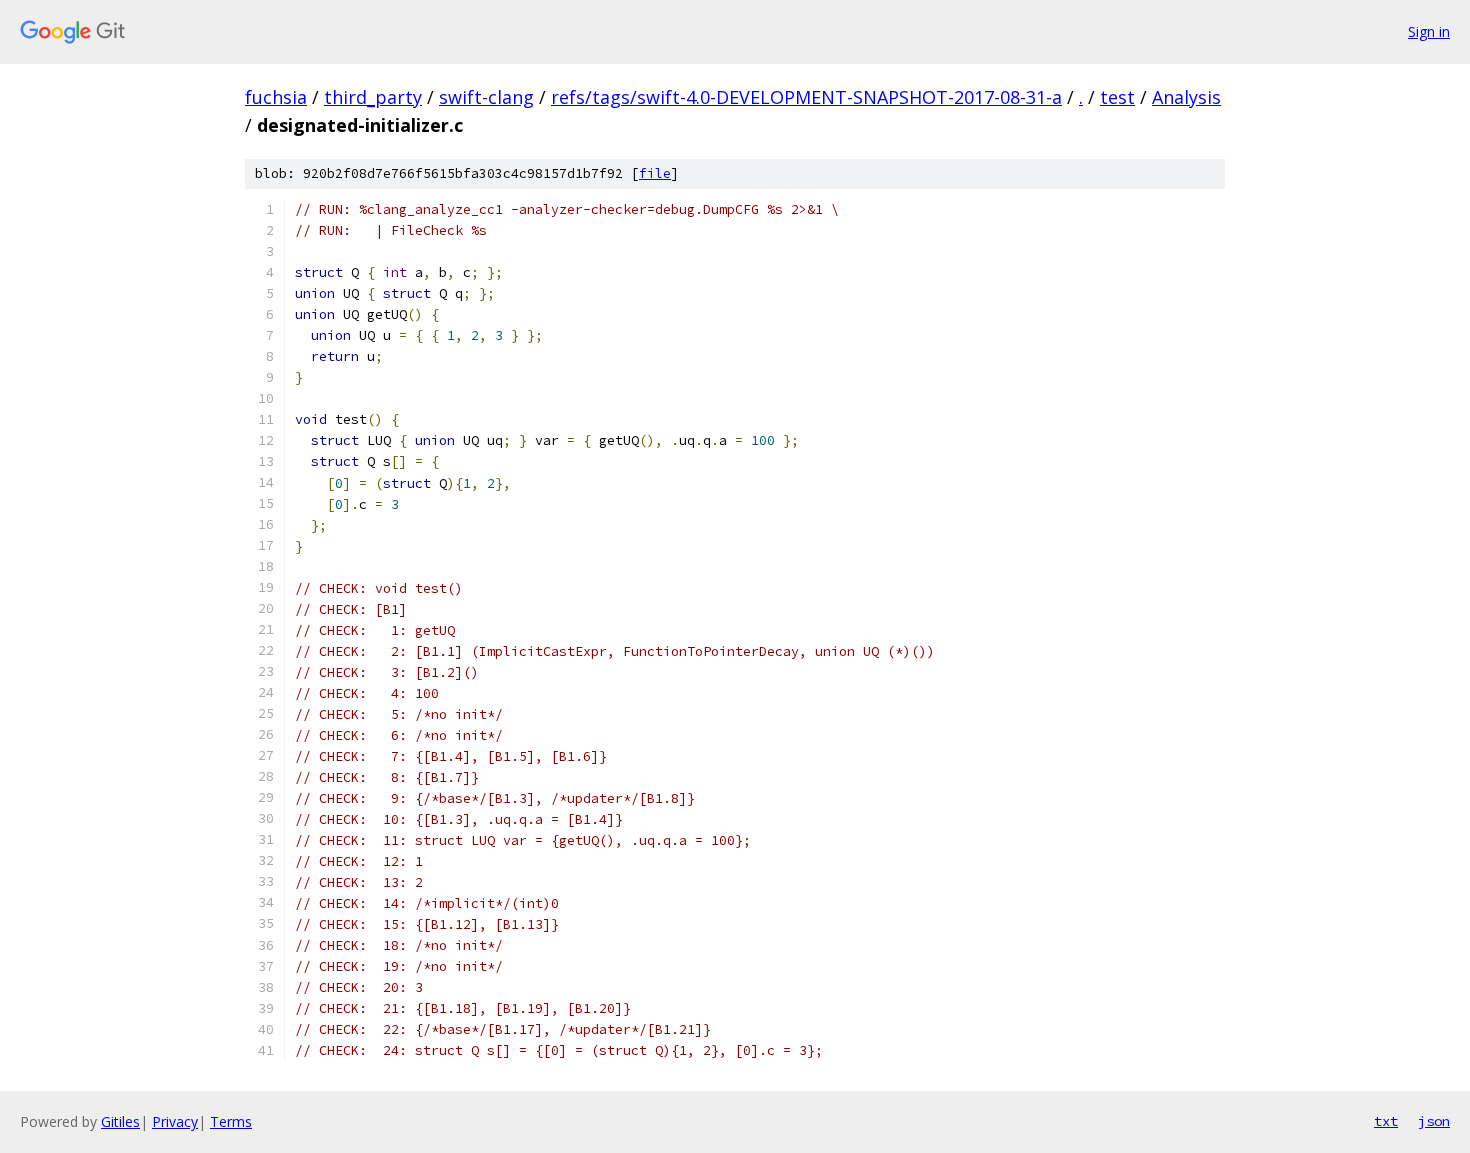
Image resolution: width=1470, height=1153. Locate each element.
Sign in (1429, 31)
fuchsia (276, 97)
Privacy (175, 1121)
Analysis (1186, 97)
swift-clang (486, 97)
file (655, 173)
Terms (231, 1121)
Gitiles (120, 1121)
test (1117, 97)
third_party (373, 97)
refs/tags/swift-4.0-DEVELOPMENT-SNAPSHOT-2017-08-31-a (806, 97)
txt (1386, 1121)
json (1434, 1121)
